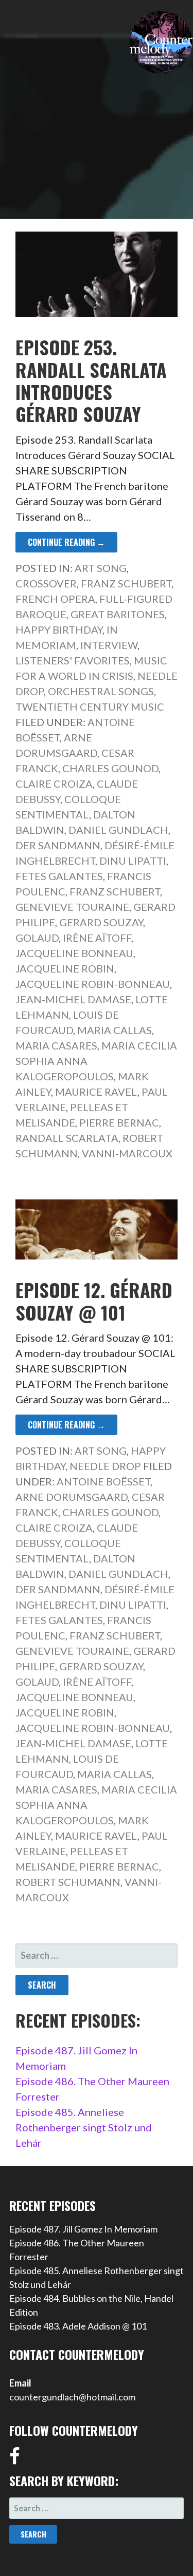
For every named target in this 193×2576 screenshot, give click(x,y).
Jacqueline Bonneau (74, 953)
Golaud (37, 938)
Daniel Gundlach (118, 830)
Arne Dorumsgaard (72, 1497)
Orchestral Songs (101, 691)
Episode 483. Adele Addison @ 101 (78, 2326)
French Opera (55, 599)
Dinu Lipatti (133, 861)
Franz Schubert (126, 583)
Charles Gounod (110, 768)
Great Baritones (118, 614)
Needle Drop (105, 1466)
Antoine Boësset (103, 1481)
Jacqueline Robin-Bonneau (93, 984)
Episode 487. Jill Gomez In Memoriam (83, 2229)
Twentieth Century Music (90, 707)
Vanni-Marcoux (127, 1153)
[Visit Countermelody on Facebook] (15, 2459)
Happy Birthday (59, 629)
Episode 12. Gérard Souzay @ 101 (94, 1301)
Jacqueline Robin (65, 968)
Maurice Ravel (96, 1092)
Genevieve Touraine (72, 907)
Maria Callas (115, 1030)
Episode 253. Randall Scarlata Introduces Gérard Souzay (91, 380)
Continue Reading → (66, 542)
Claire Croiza (54, 784)
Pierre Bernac (119, 1122)
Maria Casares (56, 1045)
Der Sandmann (58, 845)
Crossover (46, 583)
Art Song (101, 568)
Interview (109, 645)
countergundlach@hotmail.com (72, 2397)
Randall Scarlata (67, 1138)
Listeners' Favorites (73, 660)
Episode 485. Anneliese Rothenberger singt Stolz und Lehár (84, 2127)
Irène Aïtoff (97, 938)
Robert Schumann (68, 1882)
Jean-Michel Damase (73, 999)
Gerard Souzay (101, 922)
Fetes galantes (59, 876)
